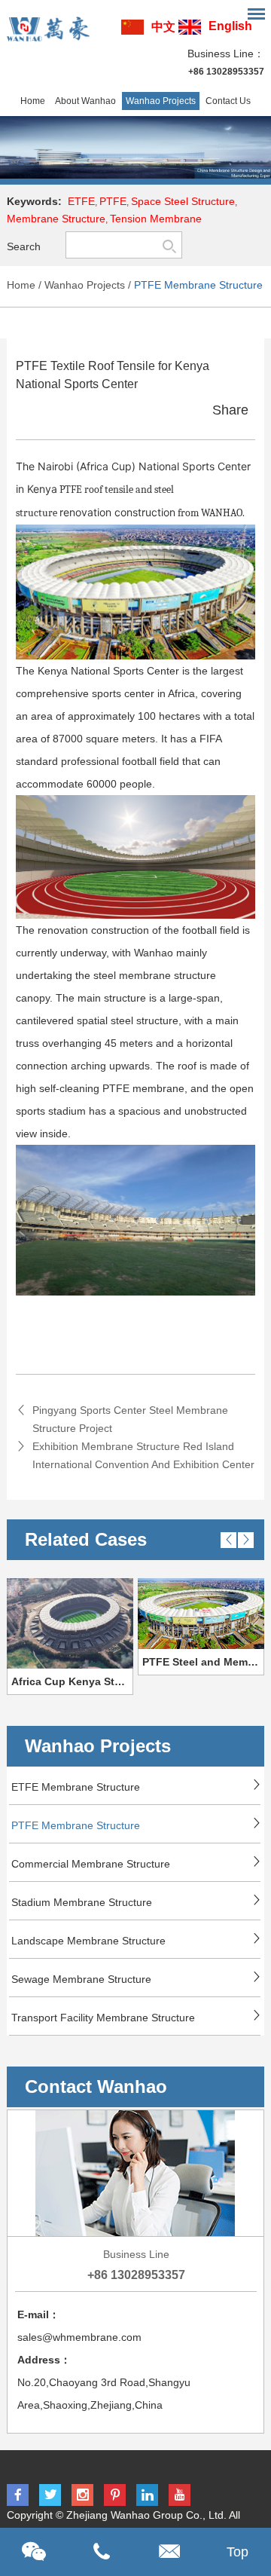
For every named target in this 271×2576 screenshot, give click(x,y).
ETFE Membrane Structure (76, 1787)
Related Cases (86, 1539)
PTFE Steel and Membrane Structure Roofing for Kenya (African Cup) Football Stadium (203, 1662)
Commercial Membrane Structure (91, 1864)
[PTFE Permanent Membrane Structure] (135, 147)
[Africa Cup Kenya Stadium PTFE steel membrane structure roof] (70, 1623)
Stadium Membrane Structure (82, 1902)
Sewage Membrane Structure (81, 1979)
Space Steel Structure (183, 201)
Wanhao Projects (161, 101)
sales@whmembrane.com (79, 2337)
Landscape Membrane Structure (88, 1941)
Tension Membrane (156, 219)
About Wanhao (85, 101)
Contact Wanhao (96, 2086)
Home (33, 101)
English (230, 26)
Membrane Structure (56, 219)
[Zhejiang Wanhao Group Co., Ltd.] (48, 27)
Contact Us (228, 101)
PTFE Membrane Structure (198, 285)
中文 (163, 27)
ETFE (81, 201)
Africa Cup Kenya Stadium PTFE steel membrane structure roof (72, 1681)
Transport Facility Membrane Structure (103, 2018)
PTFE (113, 201)
